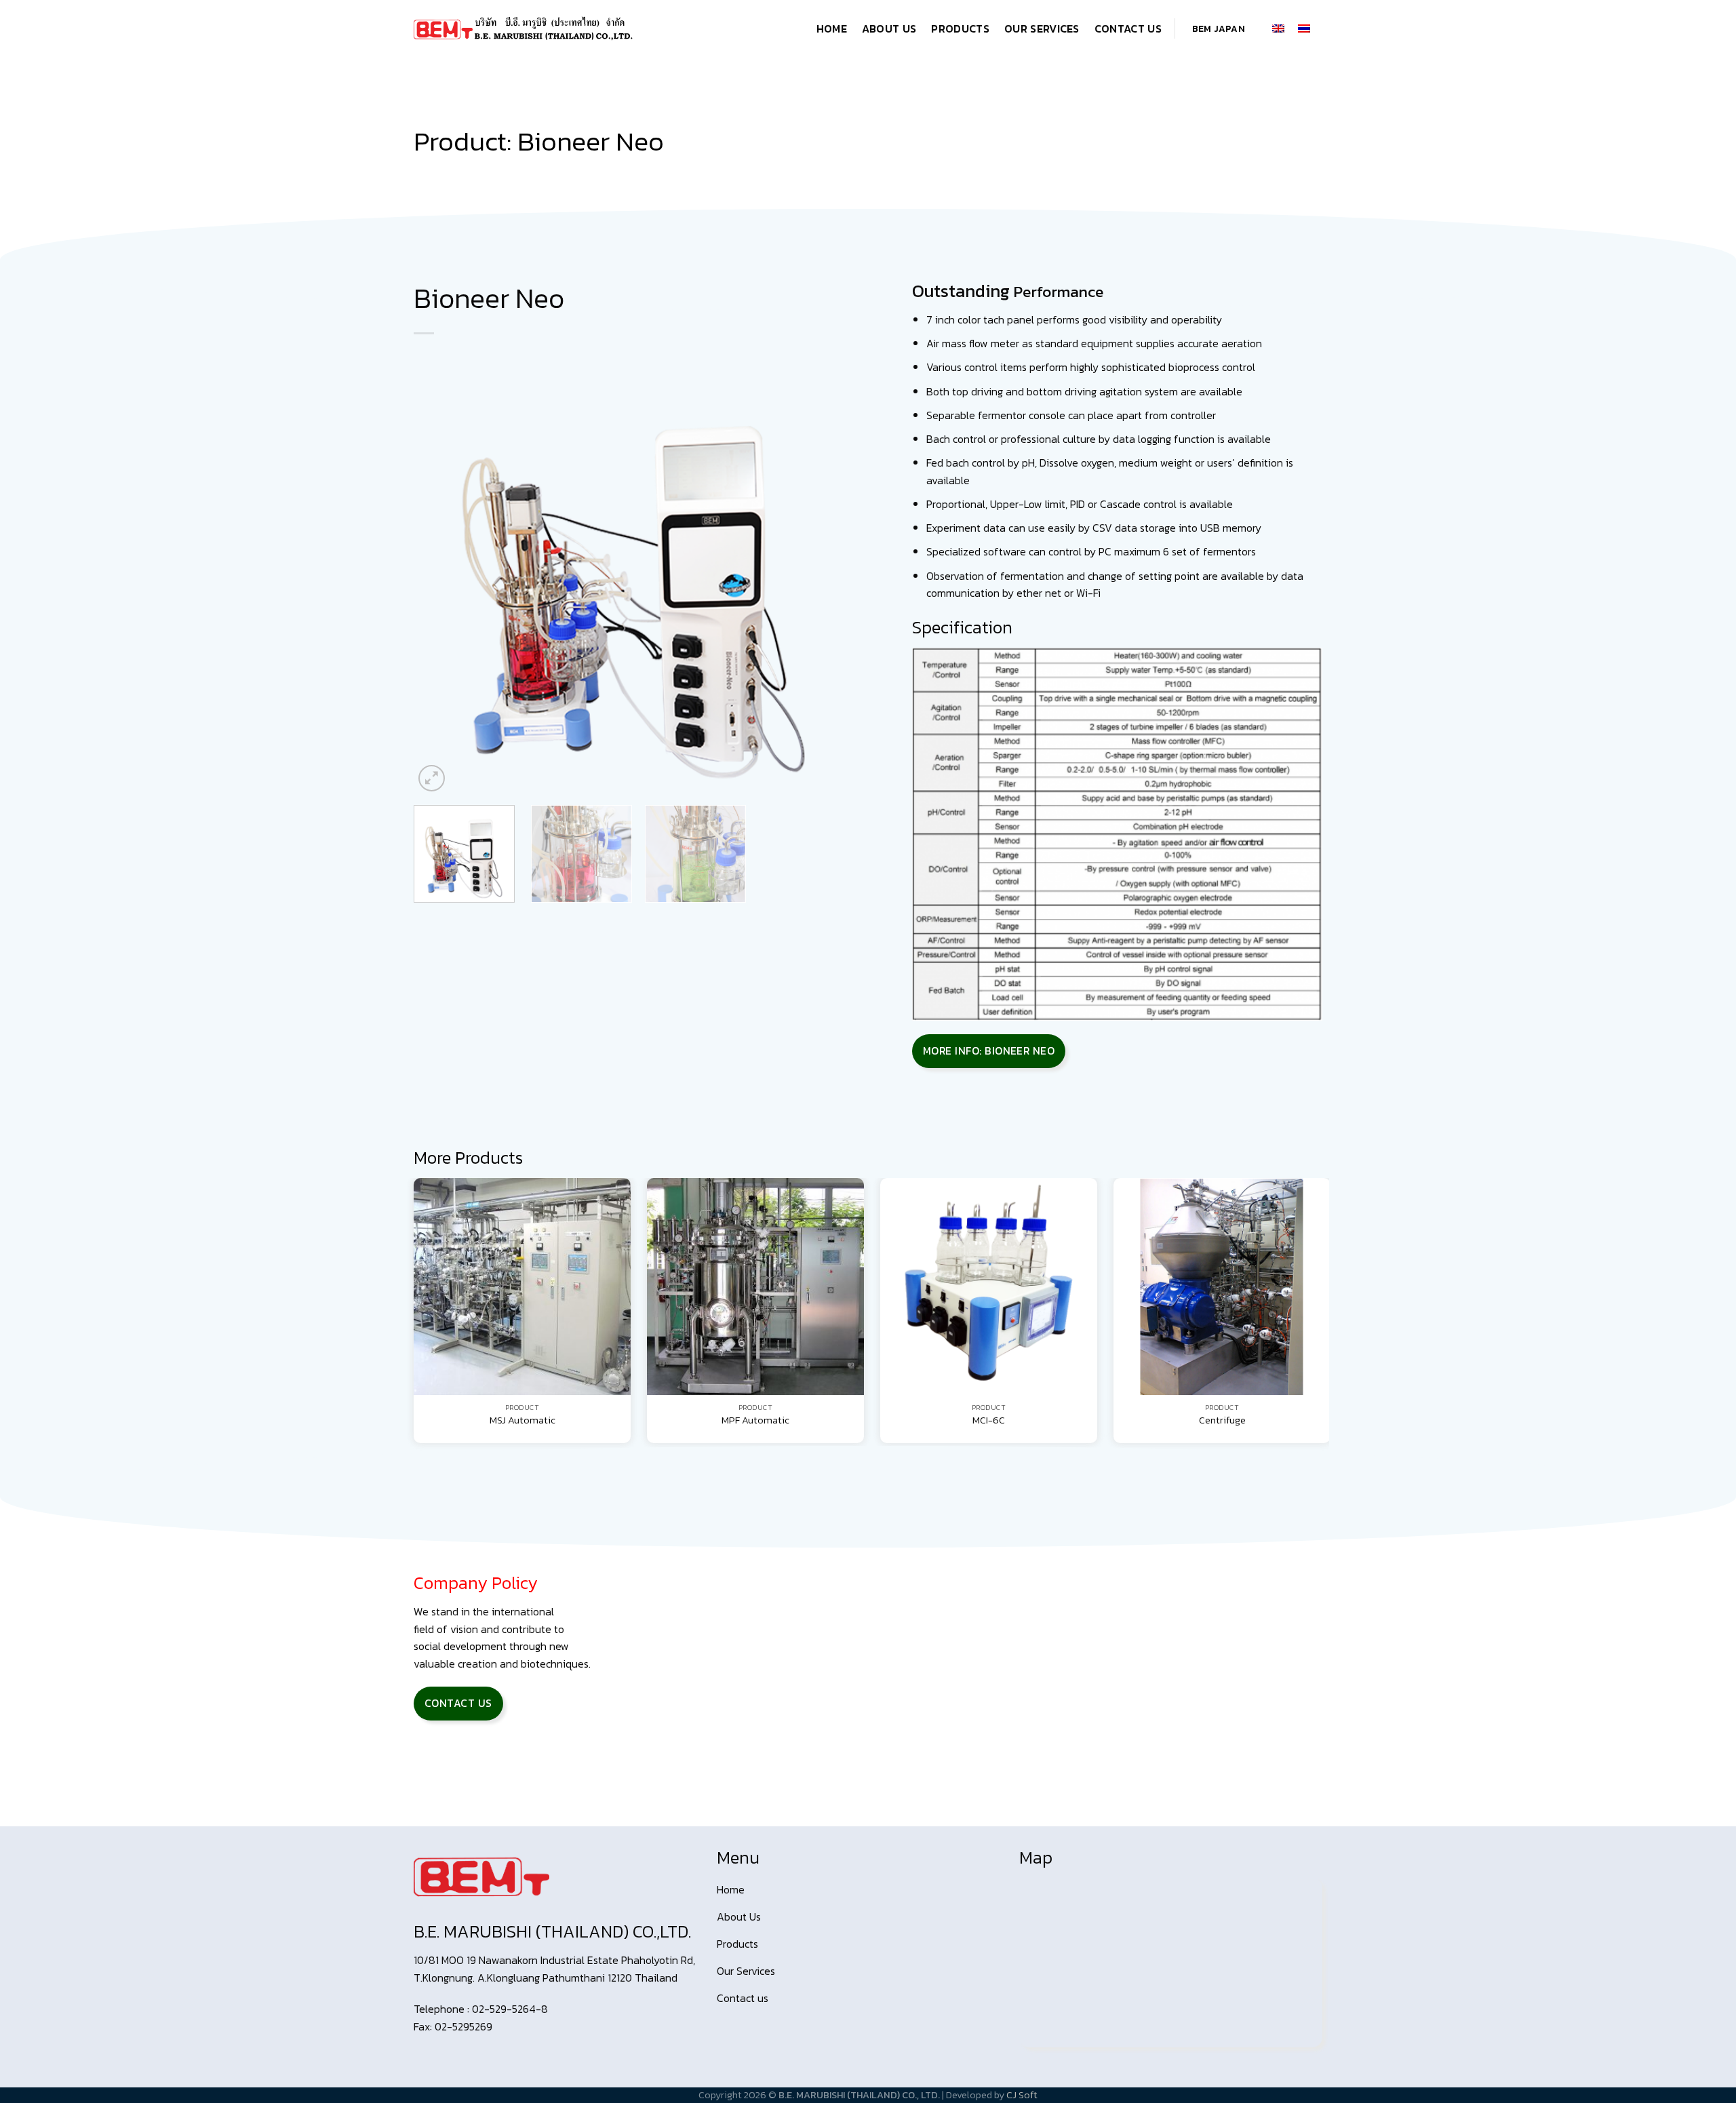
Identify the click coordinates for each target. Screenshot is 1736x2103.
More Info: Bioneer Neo (989, 1051)
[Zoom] (432, 778)
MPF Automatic (755, 1420)
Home (832, 28)
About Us (889, 28)
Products (960, 28)
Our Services (1042, 28)
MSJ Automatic (522, 1420)
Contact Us (1128, 28)
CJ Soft (1022, 2095)
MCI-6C (989, 1420)
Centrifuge (1222, 1420)
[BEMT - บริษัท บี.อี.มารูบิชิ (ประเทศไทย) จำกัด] (524, 28)
